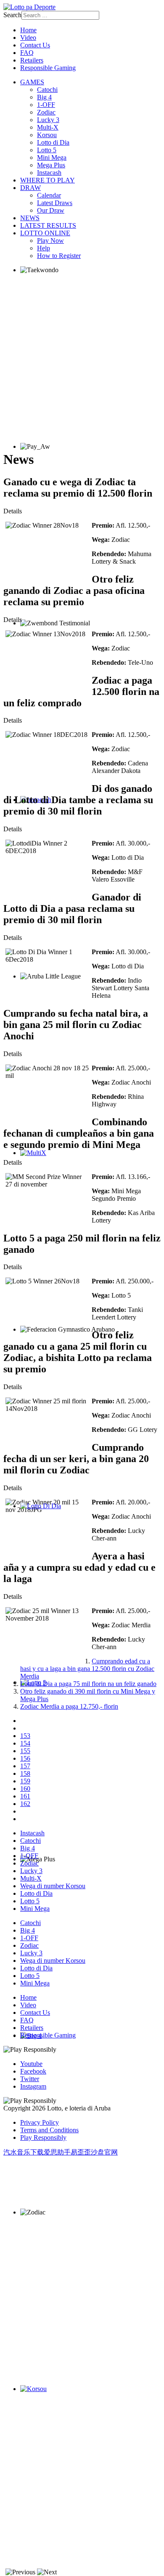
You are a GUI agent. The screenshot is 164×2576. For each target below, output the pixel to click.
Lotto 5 (47, 150)
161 (25, 1796)
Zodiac (46, 112)
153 (25, 1736)
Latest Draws (55, 203)
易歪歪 (81, 2152)
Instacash (49, 173)
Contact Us (35, 45)
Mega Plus (51, 165)
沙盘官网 (104, 2152)
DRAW (30, 188)
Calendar (49, 195)
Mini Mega (52, 157)
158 (25, 1773)
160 (25, 1789)
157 (25, 1766)
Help (44, 248)
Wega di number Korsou (53, 1886)
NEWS (30, 218)
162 (25, 1804)
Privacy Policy (40, 2122)
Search (12, 15)
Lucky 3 (48, 120)
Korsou (47, 135)
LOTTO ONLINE (45, 233)
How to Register (59, 256)
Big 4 (44, 97)
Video (28, 38)
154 (25, 1743)
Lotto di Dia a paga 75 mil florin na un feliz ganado (88, 1684)
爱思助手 (57, 2152)
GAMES (32, 82)
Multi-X (48, 127)
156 (25, 1758)
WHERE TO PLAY (48, 180)
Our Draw (51, 210)
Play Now (50, 241)
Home (28, 30)
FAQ (27, 53)
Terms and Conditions (49, 2130)
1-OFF (46, 105)
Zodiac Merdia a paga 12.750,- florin (69, 1706)
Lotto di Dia (53, 142)
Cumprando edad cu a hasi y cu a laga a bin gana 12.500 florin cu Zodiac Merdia (87, 1669)
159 (25, 1781)
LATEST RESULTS (48, 225)
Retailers (32, 60)
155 (25, 1751)
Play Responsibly (43, 2138)
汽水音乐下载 (24, 2152)
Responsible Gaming (48, 68)
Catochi (47, 90)
